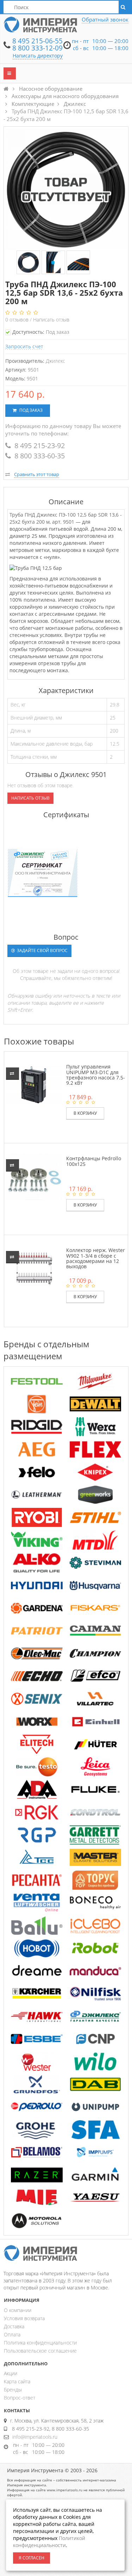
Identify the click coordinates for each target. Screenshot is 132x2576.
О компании (18, 2310)
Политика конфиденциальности (40, 2343)
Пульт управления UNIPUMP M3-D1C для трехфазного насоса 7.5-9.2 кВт (96, 1075)
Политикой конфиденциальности (49, 2542)
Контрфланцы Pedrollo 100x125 (94, 1161)
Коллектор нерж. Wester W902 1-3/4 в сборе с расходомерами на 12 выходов (96, 1258)
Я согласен (32, 2558)
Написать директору (38, 56)
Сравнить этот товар (37, 474)
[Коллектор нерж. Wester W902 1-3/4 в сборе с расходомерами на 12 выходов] (34, 1268)
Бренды (13, 2390)
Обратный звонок (105, 19)
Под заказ (30, 410)
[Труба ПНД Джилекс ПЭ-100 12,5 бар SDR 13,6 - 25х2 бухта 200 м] (28, 263)
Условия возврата (24, 2318)
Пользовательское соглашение (40, 2351)
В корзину (85, 1113)
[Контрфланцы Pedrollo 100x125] (34, 1176)
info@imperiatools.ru (35, 2437)
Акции (11, 2373)
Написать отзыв (51, 320)
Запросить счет (24, 346)
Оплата (12, 2334)
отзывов (18, 320)
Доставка (14, 2326)
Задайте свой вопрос (42, 950)
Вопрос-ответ (20, 2398)
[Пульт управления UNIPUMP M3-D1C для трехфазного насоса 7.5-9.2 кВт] (34, 1085)
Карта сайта (17, 2381)
